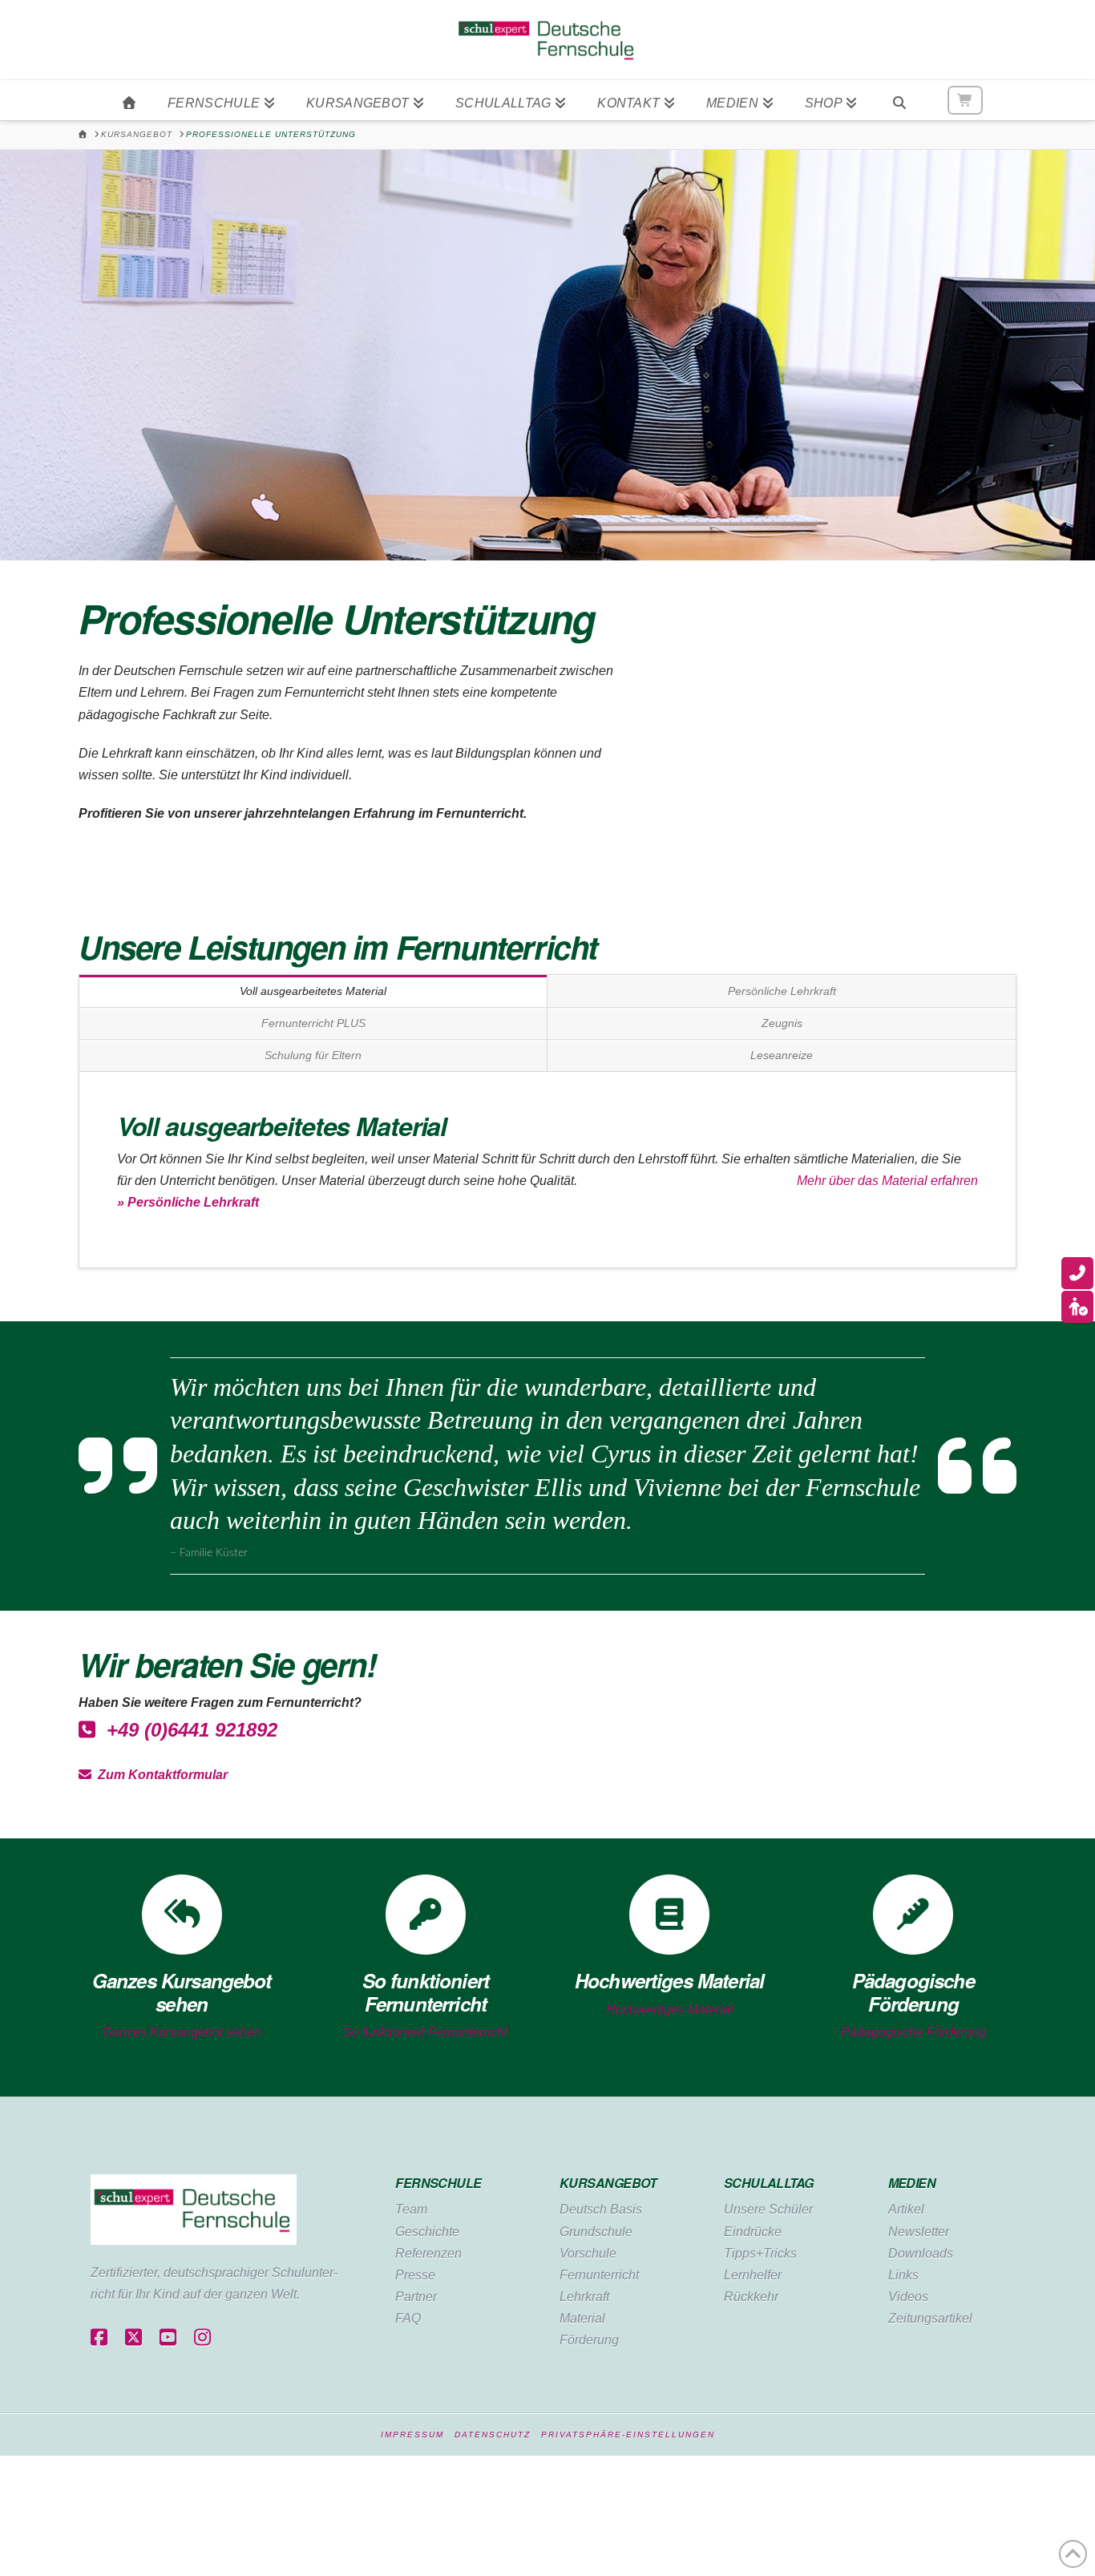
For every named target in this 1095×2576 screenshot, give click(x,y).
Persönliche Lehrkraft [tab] (782, 991)
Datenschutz (493, 2434)
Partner (416, 2297)
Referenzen (428, 2253)
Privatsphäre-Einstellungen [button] (628, 2434)
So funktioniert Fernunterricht (425, 2032)
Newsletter (919, 2232)
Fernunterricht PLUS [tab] (313, 1023)
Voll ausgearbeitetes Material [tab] (313, 991)
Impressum (412, 2434)
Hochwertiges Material (670, 2010)
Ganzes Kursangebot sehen (182, 2032)
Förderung (589, 2340)
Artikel (906, 2209)
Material (582, 2318)
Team (411, 2209)
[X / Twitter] (133, 2338)
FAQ (408, 2318)
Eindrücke (753, 2232)
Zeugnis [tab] (782, 1023)
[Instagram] (202, 2338)
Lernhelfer (753, 2275)
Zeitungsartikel (930, 2318)
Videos (908, 2297)
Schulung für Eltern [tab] (313, 1055)
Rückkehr (751, 2297)
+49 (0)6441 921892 (186, 1730)
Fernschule (438, 2183)
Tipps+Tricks (760, 2253)
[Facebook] (99, 2338)
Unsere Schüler (768, 2209)
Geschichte (427, 2232)
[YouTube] (168, 2338)
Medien (912, 2183)
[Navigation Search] (899, 100)
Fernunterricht (599, 2275)
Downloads (921, 2253)
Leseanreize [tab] (782, 1055)
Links (903, 2275)
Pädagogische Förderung (913, 2032)
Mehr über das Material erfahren (887, 1181)
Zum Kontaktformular (160, 1775)
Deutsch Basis (601, 2209)
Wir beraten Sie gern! (227, 1664)
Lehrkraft (584, 2297)
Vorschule (588, 2253)
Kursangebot (608, 2183)
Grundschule (596, 2232)
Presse (415, 2275)
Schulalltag (769, 2183)
